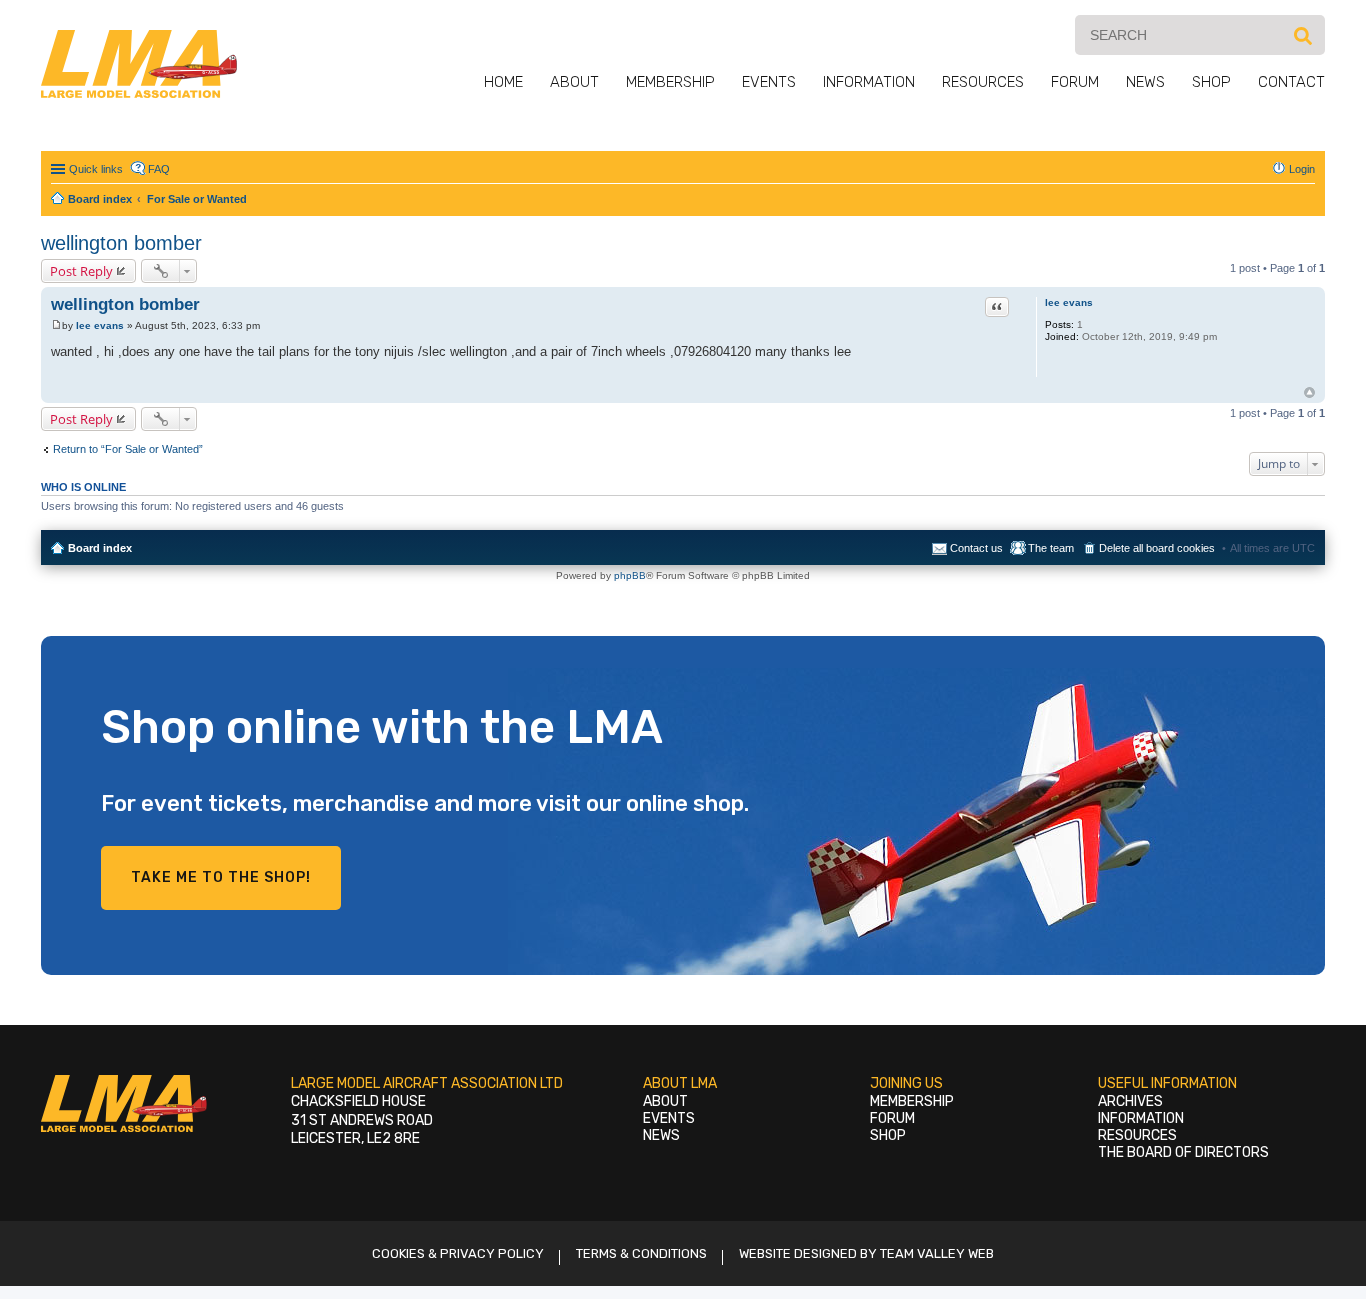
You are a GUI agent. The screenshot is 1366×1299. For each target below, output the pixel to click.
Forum (1075, 82)
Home (503, 82)
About (574, 82)
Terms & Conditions (641, 1253)
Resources (983, 82)
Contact (1291, 82)
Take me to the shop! (221, 877)
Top (1309, 392)
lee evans (1069, 302)
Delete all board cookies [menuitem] (1157, 548)
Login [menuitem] (1302, 169)
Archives (1130, 1101)
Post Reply (81, 271)
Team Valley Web (937, 1253)
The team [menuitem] (1051, 548)
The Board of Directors (1183, 1152)
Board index (100, 548)
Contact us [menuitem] (976, 548)
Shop (1211, 82)
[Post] (56, 325)
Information (869, 82)
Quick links (96, 169)
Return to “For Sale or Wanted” (128, 449)
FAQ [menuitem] (159, 169)
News (1145, 82)
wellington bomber (121, 243)
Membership (670, 82)
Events (769, 82)
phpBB (630, 575)
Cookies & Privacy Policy (458, 1253)
